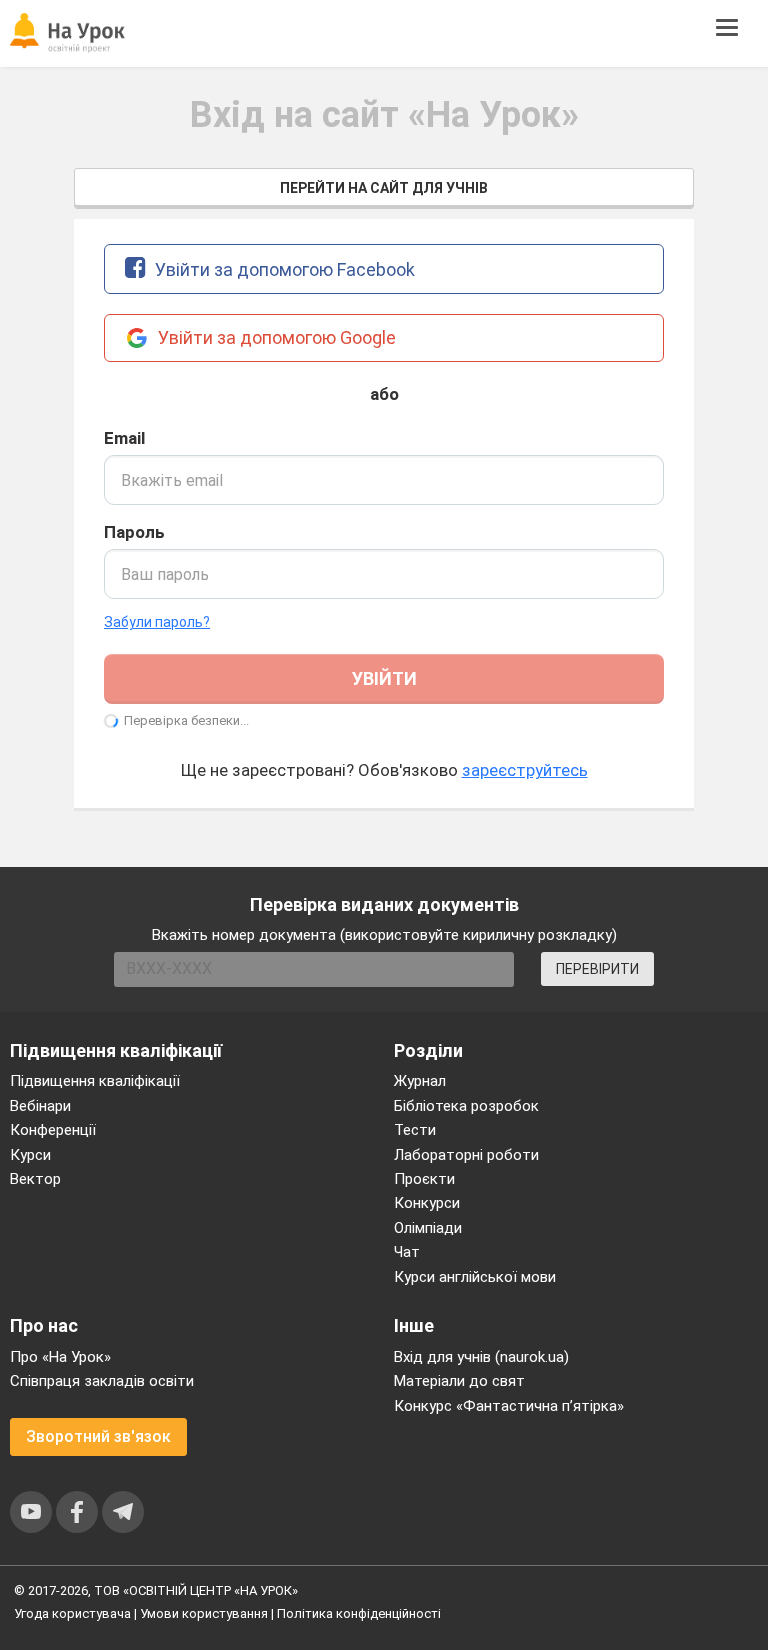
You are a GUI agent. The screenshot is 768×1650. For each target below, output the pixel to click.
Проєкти (424, 1179)
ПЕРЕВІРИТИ (597, 969)
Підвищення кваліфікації (95, 1081)
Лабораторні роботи (466, 1155)
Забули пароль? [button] (157, 622)
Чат (407, 1252)
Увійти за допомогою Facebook (283, 269)
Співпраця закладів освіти (102, 1381)
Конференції (53, 1130)
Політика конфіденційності (359, 1613)
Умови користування (204, 1613)
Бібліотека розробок (466, 1106)
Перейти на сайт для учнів (384, 188)
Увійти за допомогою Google (275, 337)
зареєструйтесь (525, 770)
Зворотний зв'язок (98, 1436)
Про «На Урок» (60, 1357)
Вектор (35, 1179)
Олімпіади (428, 1228)
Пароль (134, 532)
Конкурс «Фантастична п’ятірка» (509, 1406)
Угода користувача (72, 1613)
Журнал (420, 1081)
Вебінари (40, 1106)
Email (124, 438)
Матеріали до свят (459, 1381)
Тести (415, 1130)
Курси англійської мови (475, 1277)
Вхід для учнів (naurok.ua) (481, 1357)
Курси (30, 1155)
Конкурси (427, 1203)
